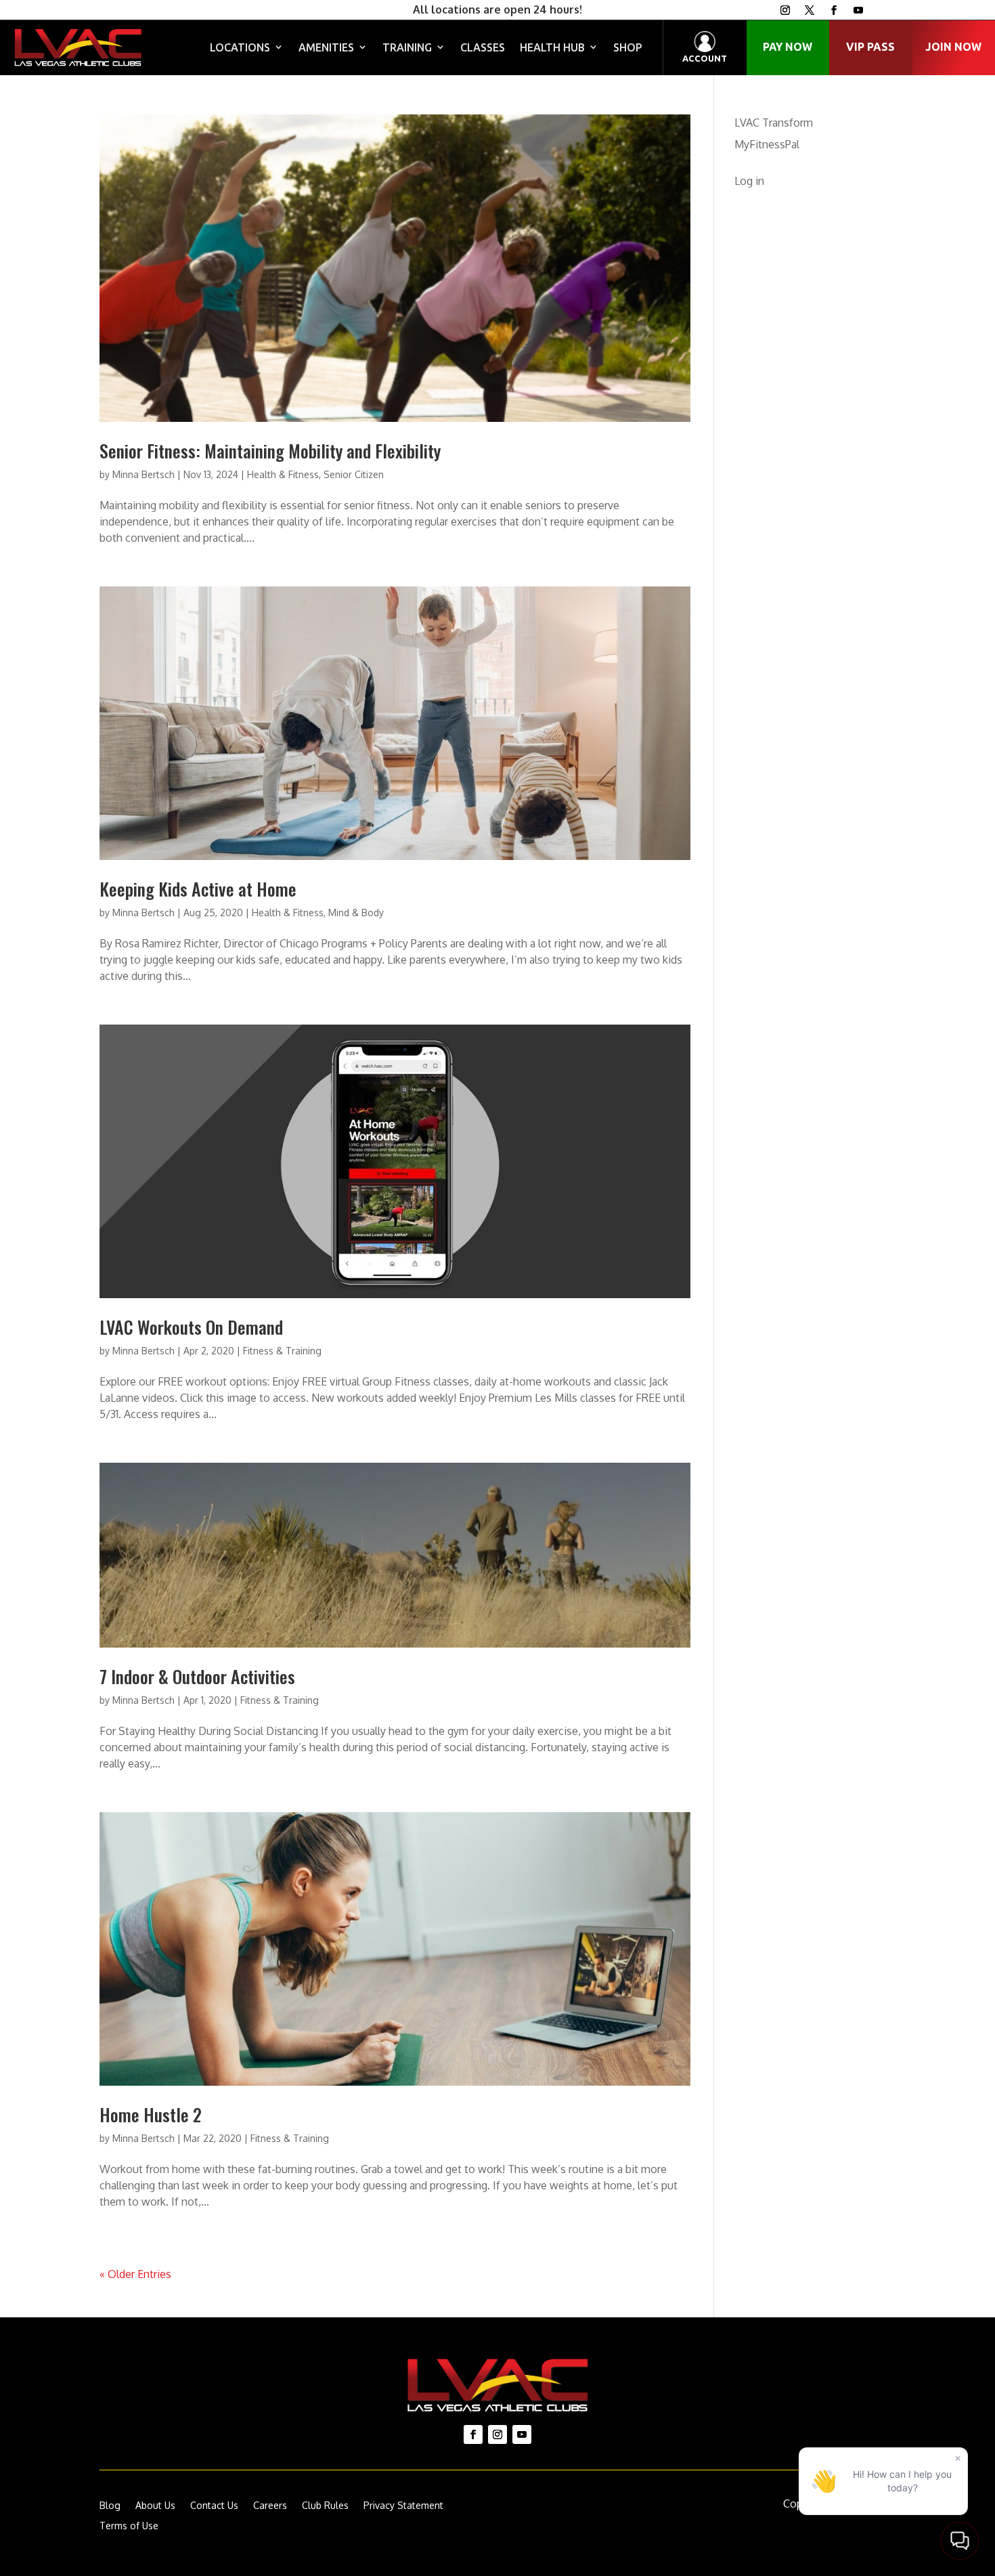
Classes (483, 47)
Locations (240, 47)
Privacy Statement (403, 2506)
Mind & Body (356, 913)
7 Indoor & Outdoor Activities (197, 1676)
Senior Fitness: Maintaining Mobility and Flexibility (270, 451)
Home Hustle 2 (151, 2115)
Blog (110, 2506)
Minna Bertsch (143, 474)
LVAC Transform (774, 123)
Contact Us (214, 2506)
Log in (749, 181)
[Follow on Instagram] (785, 10)
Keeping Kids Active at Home (198, 889)
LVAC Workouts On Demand (191, 1327)
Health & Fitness (283, 474)
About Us (155, 2506)
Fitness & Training (282, 1351)
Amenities (326, 47)
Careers (270, 2506)
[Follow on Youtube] (858, 10)
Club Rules (325, 2506)
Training (407, 47)
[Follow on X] (810, 10)
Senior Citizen (354, 474)
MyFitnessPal (767, 144)
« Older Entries (135, 2274)
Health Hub (552, 47)
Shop (628, 47)
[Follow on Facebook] (834, 10)
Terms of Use (129, 2526)
